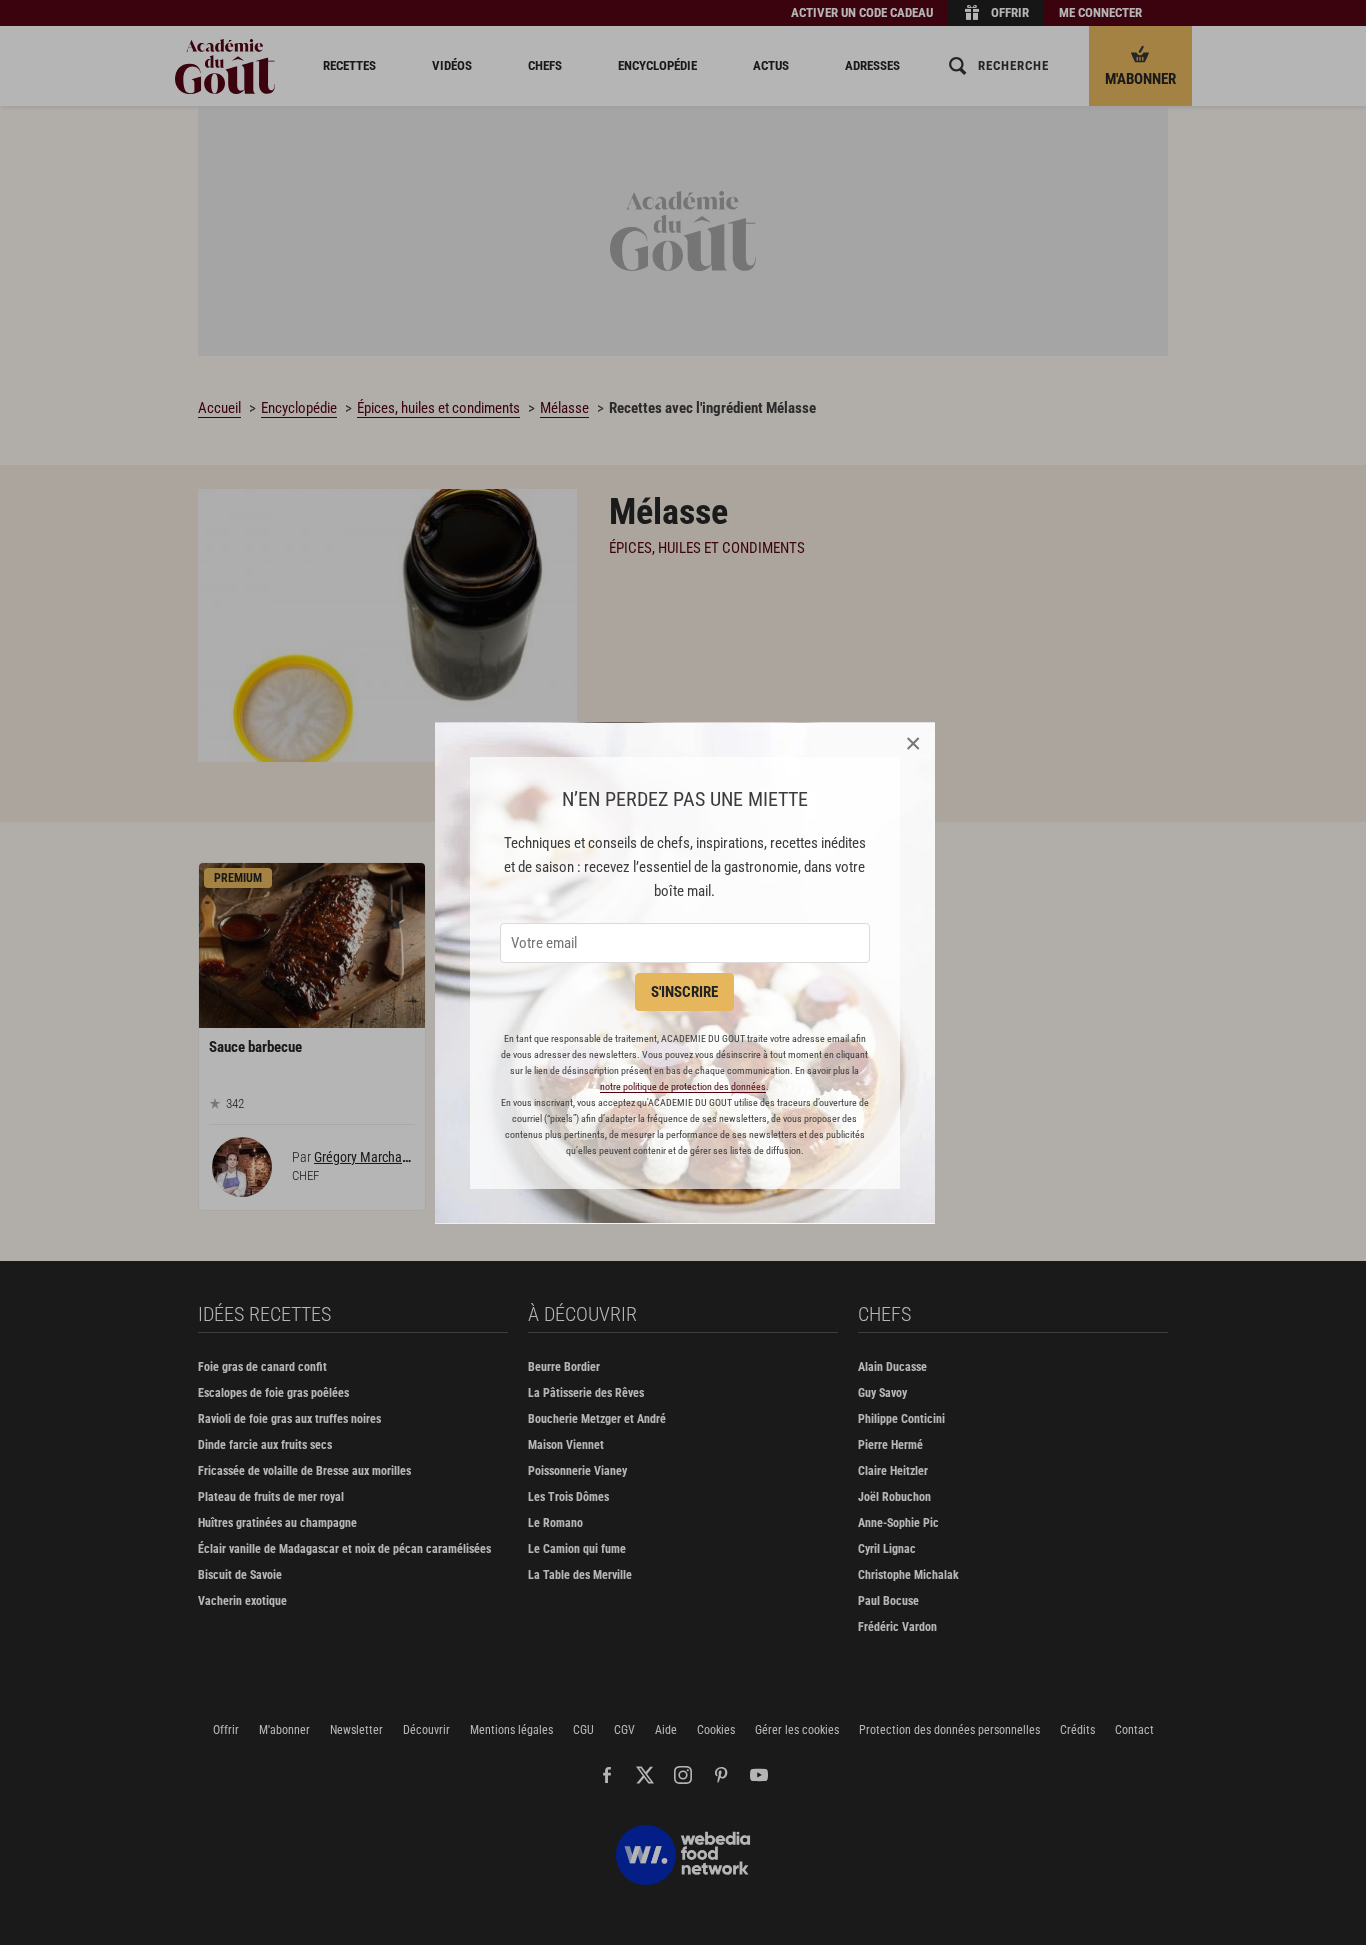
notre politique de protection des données (683, 1086)
